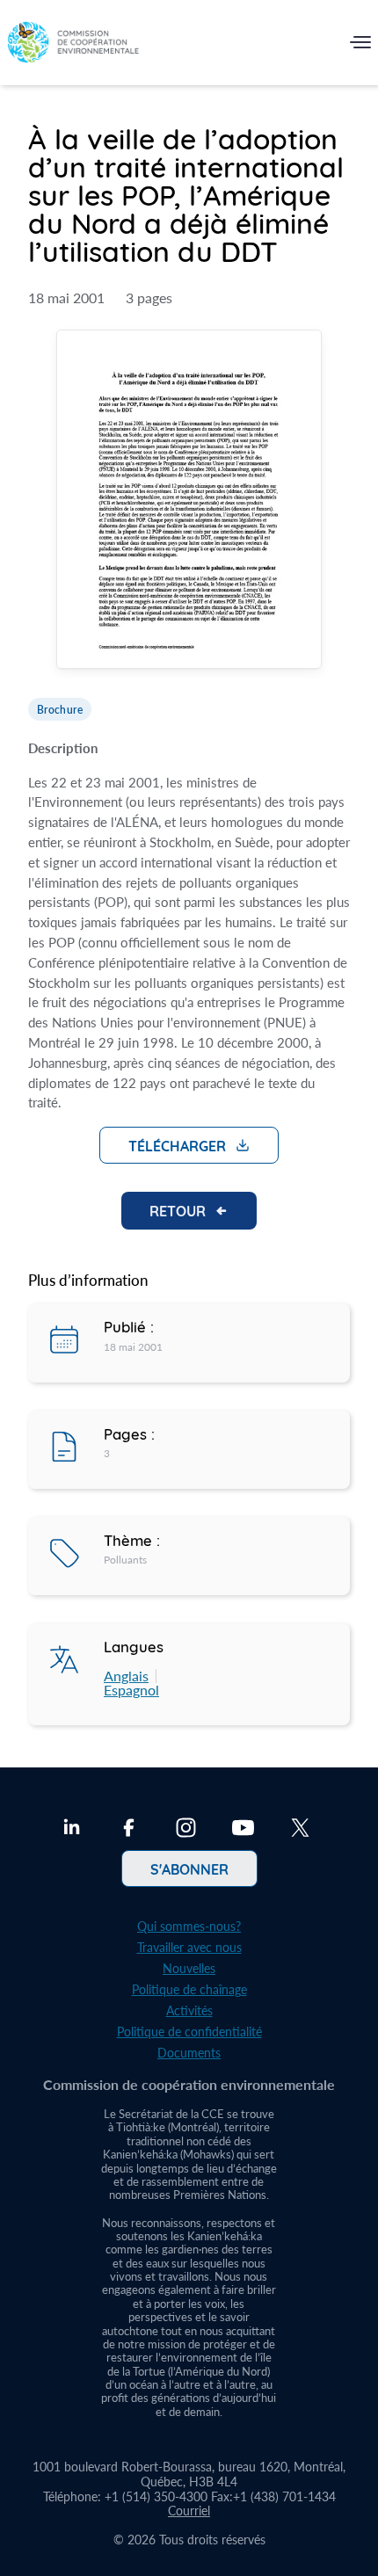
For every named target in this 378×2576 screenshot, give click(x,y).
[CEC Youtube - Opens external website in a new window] (243, 1830)
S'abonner (189, 1869)
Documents (189, 2053)
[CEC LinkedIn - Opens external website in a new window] (72, 1830)
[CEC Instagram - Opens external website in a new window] (186, 1830)
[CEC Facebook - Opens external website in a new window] (129, 1830)
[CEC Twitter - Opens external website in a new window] (300, 1830)
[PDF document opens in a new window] (189, 501)
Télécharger (177, 1145)
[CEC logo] (73, 46)
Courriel (189, 2511)
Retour (178, 1210)
